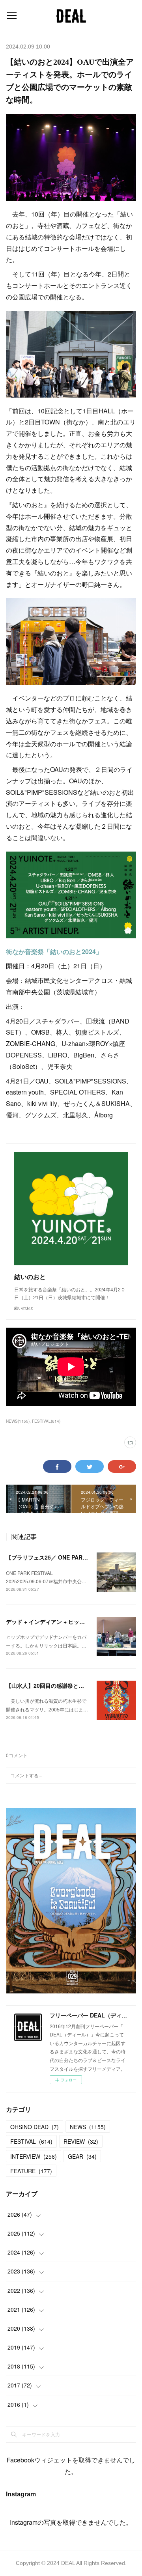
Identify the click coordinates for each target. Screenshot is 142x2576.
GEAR (82, 2156)
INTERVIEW (34, 2156)
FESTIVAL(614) (46, 1421)
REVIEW (81, 2141)
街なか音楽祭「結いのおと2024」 (54, 952)
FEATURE (31, 2171)
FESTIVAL (31, 2141)
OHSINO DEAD (35, 2127)
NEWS (88, 2127)
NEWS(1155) (18, 1421)
